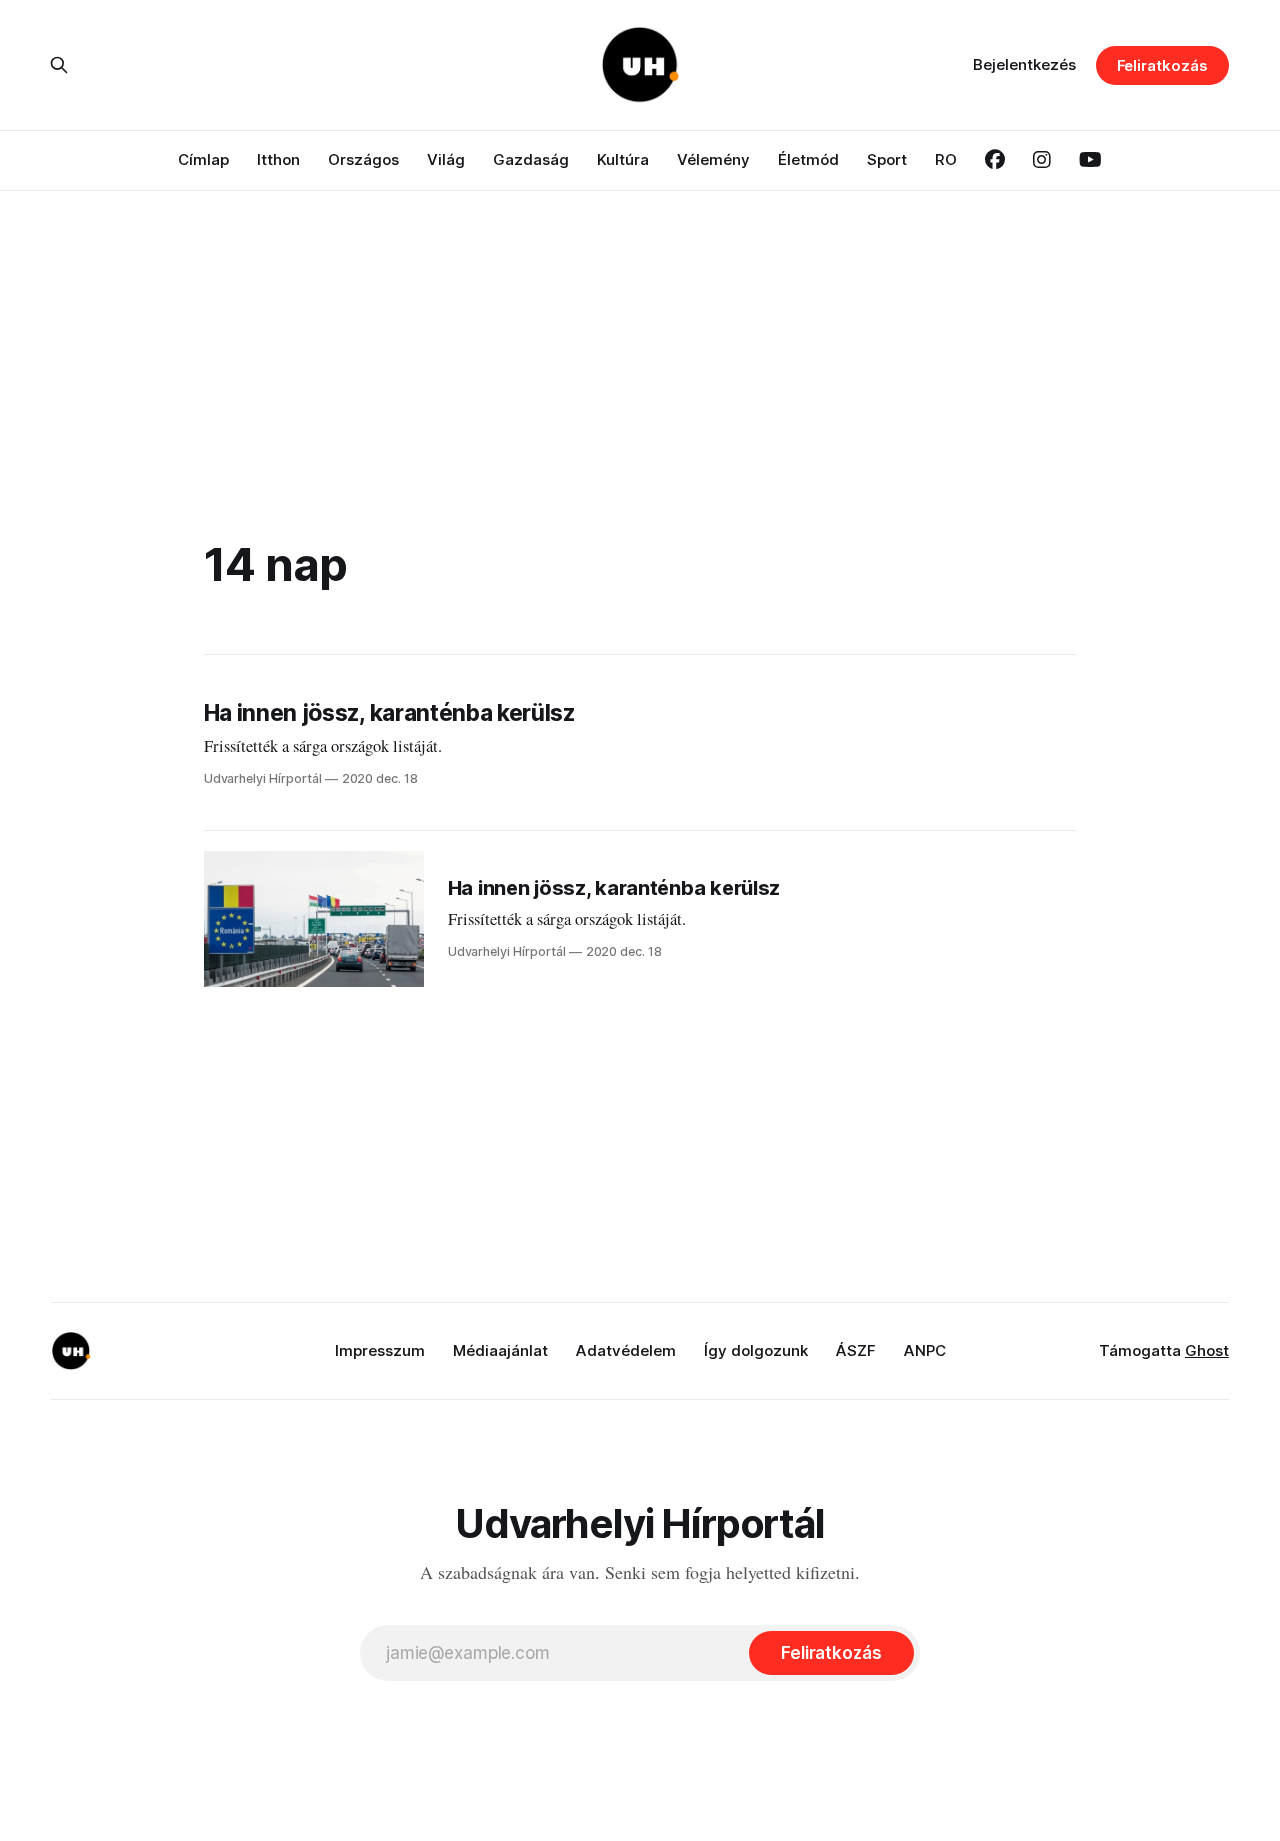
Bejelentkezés (1024, 64)
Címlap (203, 159)
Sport (887, 159)
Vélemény (713, 159)
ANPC (925, 1350)
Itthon (278, 159)
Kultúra (623, 159)
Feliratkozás (1162, 65)
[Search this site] (59, 65)
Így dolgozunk (756, 1350)
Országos (363, 159)
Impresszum (380, 1350)
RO (946, 159)
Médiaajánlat (500, 1350)
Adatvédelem (626, 1350)
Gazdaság (531, 159)
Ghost (1207, 1350)
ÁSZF (856, 1350)
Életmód (808, 159)
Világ (446, 159)
